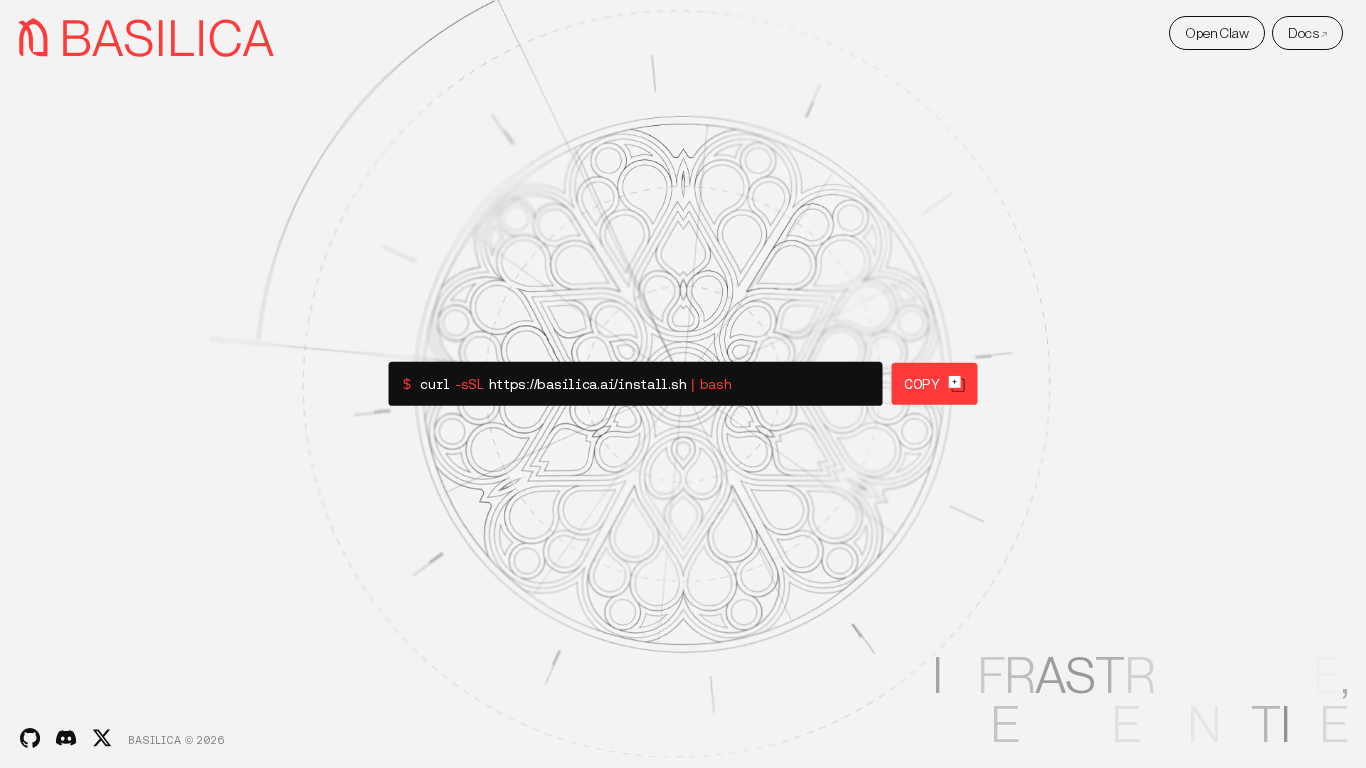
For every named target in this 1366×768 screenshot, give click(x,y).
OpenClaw (1217, 33)
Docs (1308, 33)
